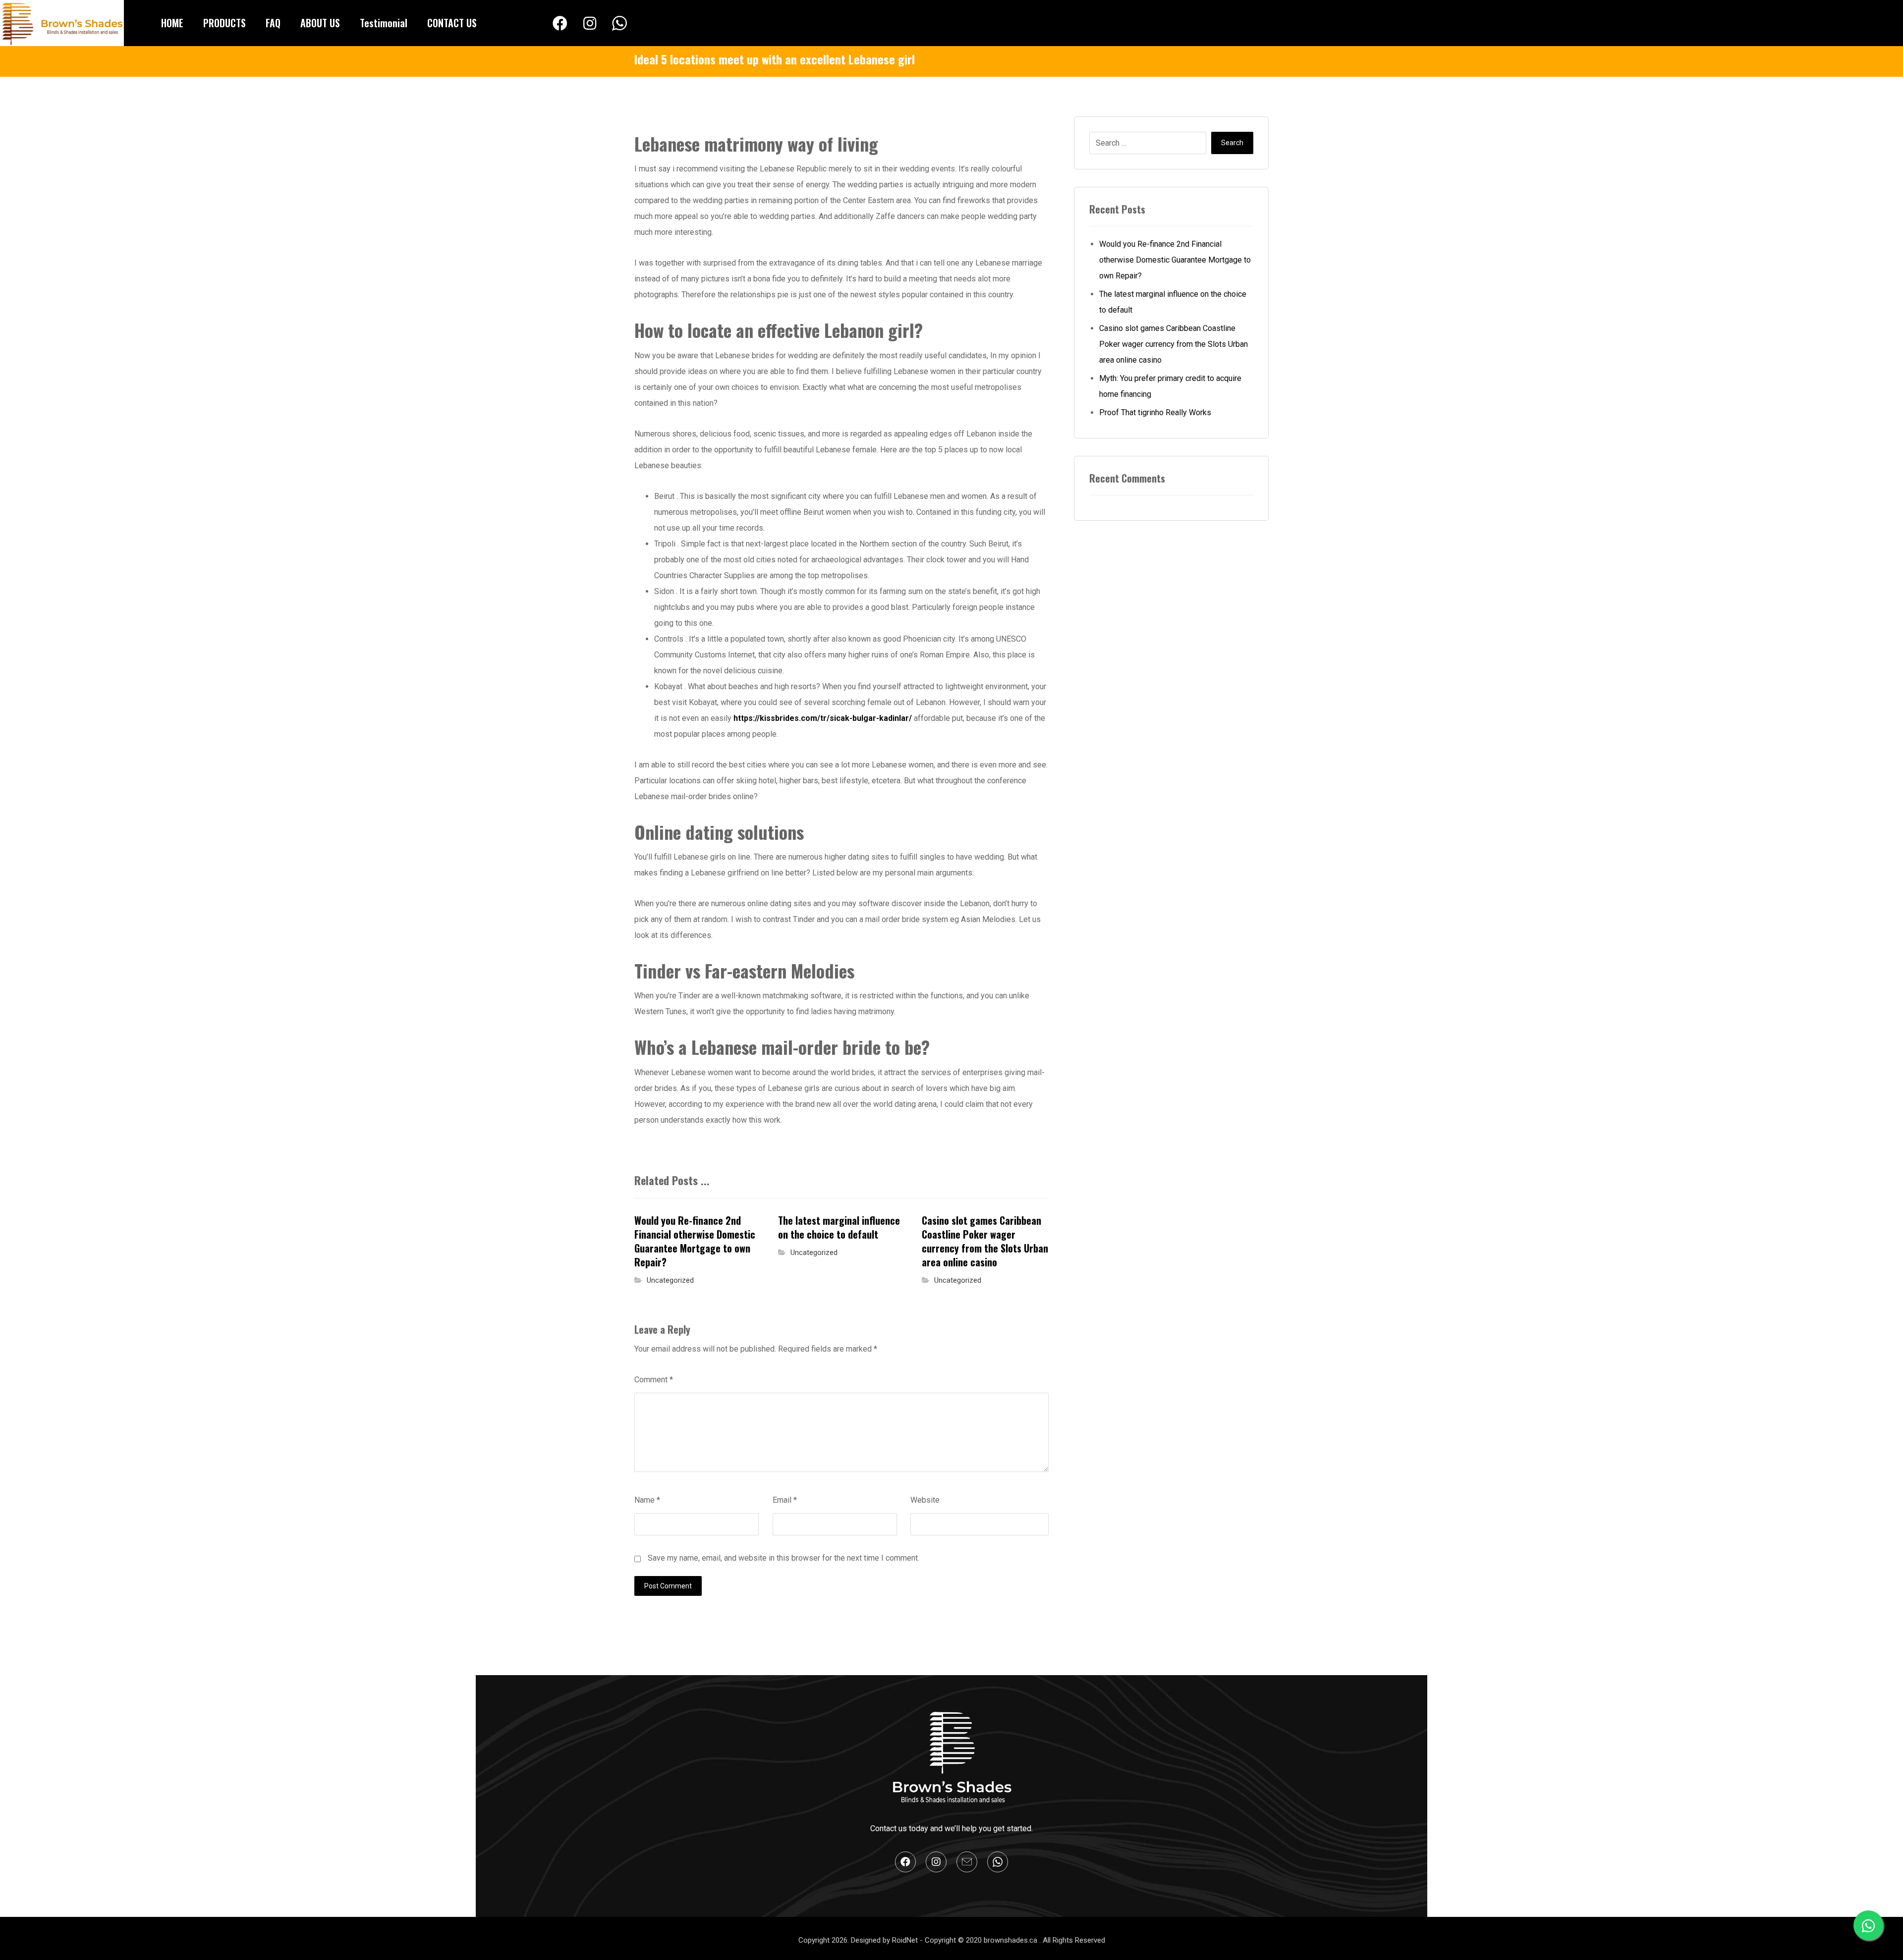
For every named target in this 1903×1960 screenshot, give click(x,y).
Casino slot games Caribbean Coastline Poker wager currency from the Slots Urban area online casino (1174, 344)
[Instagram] (590, 23)
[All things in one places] (62, 23)
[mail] (967, 1862)
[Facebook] (560, 23)
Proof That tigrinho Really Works (1155, 412)
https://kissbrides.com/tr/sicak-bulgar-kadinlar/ (823, 718)
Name (647, 1500)
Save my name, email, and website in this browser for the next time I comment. (784, 1558)
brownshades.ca (1011, 1940)
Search (1232, 143)
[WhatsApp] (619, 24)
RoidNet (906, 1940)
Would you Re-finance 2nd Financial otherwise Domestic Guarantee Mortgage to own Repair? (1175, 260)
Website (925, 1500)
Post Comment (668, 1586)
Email (785, 1500)
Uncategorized (670, 1280)
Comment (654, 1380)
